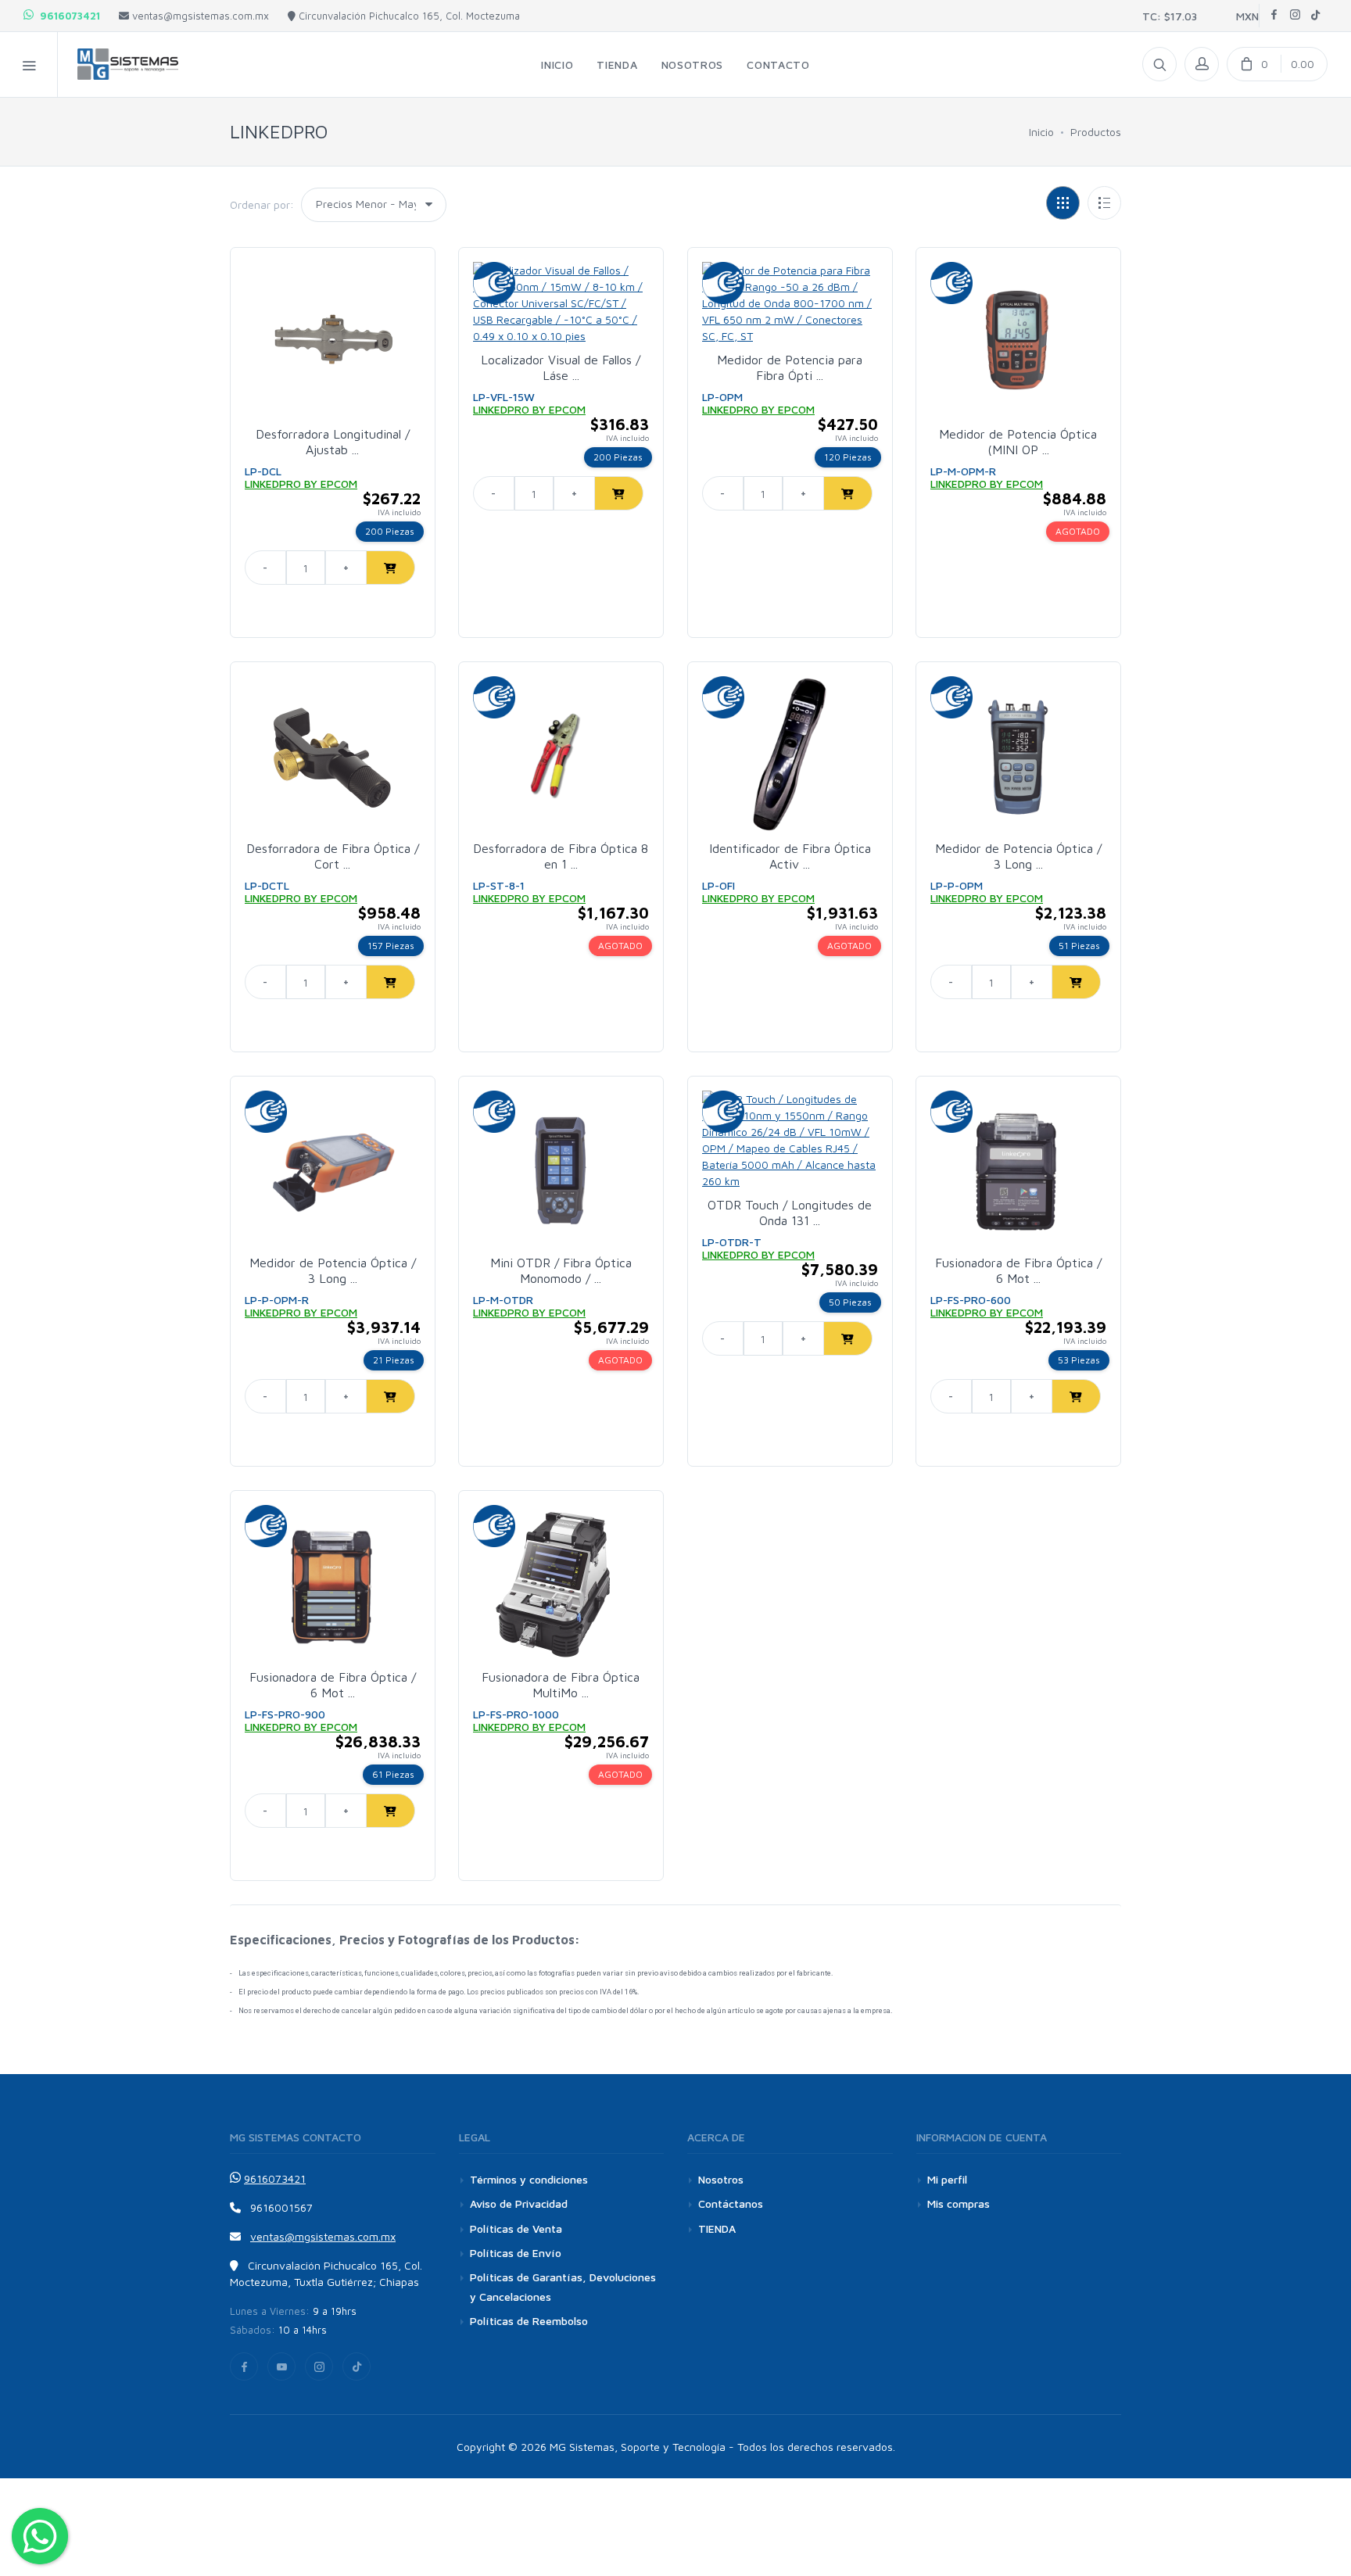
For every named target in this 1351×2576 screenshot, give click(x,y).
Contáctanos (731, 2203)
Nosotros (721, 2179)
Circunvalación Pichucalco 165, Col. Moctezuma (408, 16)
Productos (1096, 132)
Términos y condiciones (529, 2179)
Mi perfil (947, 2179)
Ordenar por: (262, 204)
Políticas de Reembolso (529, 2321)
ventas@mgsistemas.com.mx (199, 16)
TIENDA (717, 2228)
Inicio (1041, 132)
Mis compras (959, 2203)
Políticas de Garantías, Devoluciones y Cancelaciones (563, 2287)
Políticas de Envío (516, 2253)
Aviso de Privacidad (519, 2203)
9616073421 (67, 16)
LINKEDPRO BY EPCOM (301, 484)
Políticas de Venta (516, 2228)
